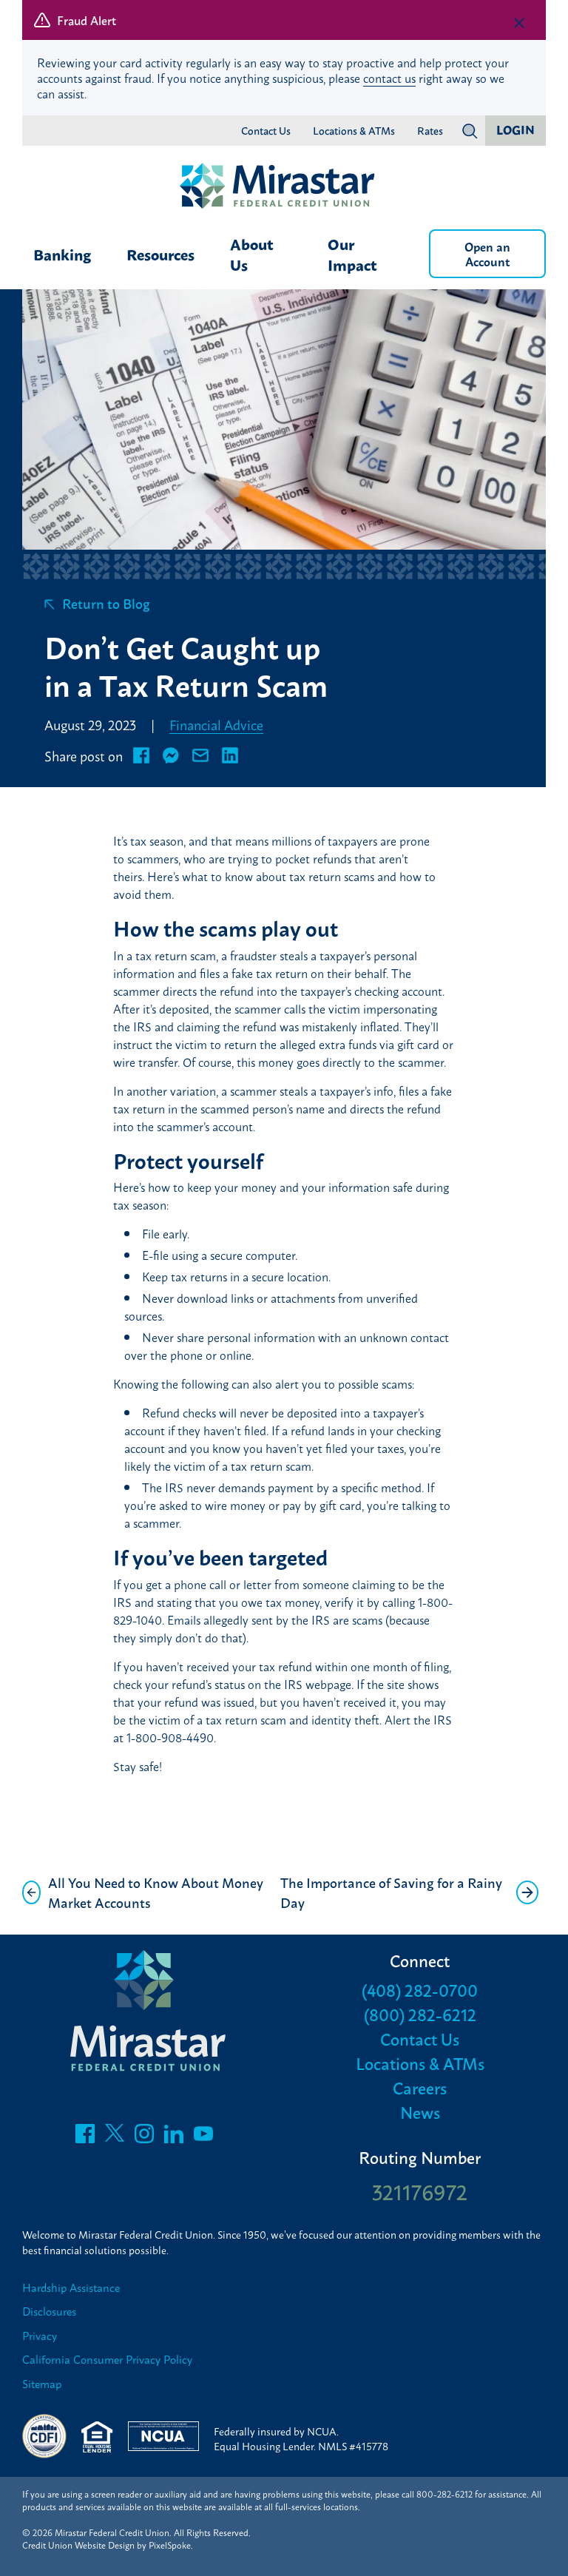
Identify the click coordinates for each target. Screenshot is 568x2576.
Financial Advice (216, 724)
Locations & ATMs (354, 131)
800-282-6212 (444, 2494)
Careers (420, 2087)
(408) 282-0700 (420, 1990)
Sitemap (42, 2384)
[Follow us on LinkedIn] (174, 2137)
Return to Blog (106, 603)
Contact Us (266, 131)
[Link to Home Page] (284, 187)
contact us (389, 78)
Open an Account (487, 253)
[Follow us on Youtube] (203, 2137)
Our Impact (352, 254)
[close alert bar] (519, 23)
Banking (62, 254)
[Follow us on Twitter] (115, 2137)
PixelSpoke (170, 2545)
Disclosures (49, 2312)
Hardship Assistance (71, 2288)
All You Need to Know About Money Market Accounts (156, 1892)
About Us (252, 254)
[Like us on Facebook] (85, 2137)
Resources (160, 254)
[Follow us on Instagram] (144, 2137)
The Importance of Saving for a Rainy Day (391, 1892)
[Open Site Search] (470, 131)
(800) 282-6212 (420, 2014)
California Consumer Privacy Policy (107, 2360)
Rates (430, 131)
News (420, 2112)
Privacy (40, 2336)
